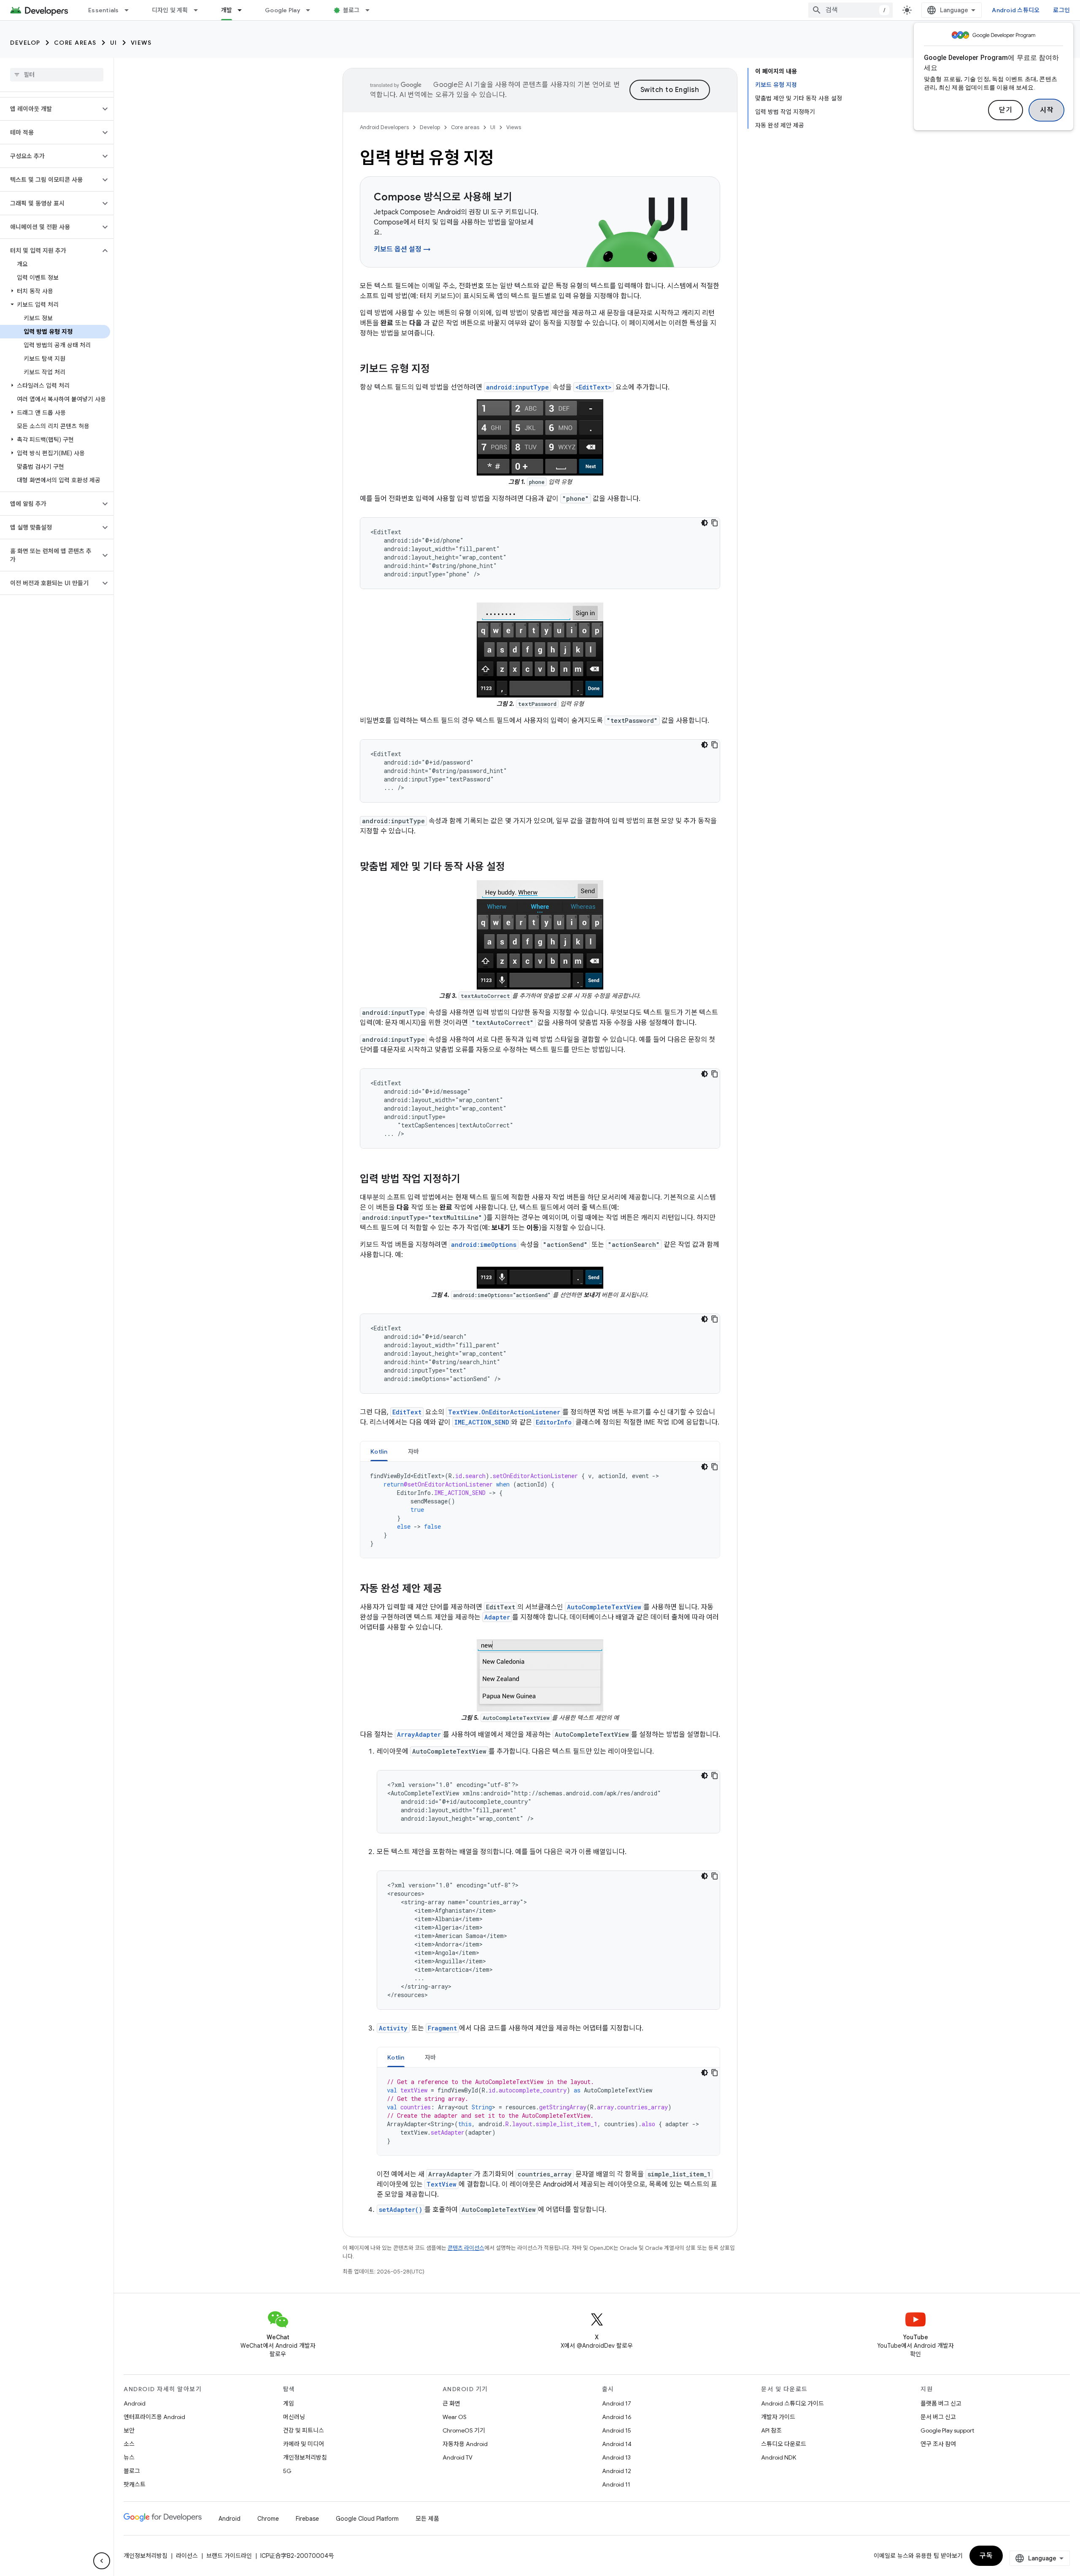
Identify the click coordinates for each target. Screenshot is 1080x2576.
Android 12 (617, 2471)
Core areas (75, 43)
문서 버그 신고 (938, 2417)
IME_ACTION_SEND (482, 1422)
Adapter (497, 1617)
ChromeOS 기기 (464, 2430)
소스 (129, 2444)
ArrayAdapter (419, 1734)
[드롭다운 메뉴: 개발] (243, 10)
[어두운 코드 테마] (705, 523)
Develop (25, 43)
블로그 (351, 10)
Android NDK (779, 2457)
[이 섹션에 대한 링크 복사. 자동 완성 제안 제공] (450, 1589)
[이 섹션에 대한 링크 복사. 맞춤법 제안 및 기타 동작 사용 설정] (513, 868)
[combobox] (850, 10)
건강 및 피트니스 (304, 2430)
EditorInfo (554, 1422)
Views (141, 43)
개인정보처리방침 (305, 2457)
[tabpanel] (540, 1510)
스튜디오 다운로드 (784, 2444)
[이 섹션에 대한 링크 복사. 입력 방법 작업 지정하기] (469, 1180)
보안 (129, 2430)
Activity (393, 2028)
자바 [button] (414, 1452)
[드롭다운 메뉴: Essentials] (130, 10)
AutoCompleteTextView (604, 1607)
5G (287, 2471)
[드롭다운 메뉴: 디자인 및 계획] (200, 10)
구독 (986, 2556)
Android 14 (617, 2444)
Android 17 (617, 2403)
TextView (441, 2184)
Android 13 (616, 2457)
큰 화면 (451, 2403)
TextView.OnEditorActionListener (504, 1412)
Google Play (283, 10)
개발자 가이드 (778, 2417)
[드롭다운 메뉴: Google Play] (312, 10)
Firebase (307, 2519)
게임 (289, 2403)
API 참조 (771, 2430)
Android (135, 2403)
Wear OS (455, 2417)
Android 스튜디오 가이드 (792, 2403)
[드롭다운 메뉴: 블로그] (371, 10)
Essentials (104, 10)
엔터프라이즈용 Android (154, 2417)
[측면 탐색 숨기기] (102, 2561)
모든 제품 (427, 2519)
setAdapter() (401, 2210)
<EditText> (594, 387)
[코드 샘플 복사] (715, 523)
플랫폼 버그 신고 (941, 2403)
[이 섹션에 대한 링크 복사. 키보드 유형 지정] (438, 370)
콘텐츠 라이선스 (466, 2248)
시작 (1046, 110)
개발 (227, 10)
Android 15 (617, 2430)
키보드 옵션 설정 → (402, 249)
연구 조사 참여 (938, 2444)
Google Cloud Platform (367, 2519)
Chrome (268, 2519)
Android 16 (617, 2417)
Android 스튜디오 (1016, 10)
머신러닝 (294, 2417)
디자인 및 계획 (170, 10)
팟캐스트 (135, 2484)
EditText (407, 1412)
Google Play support (947, 2430)
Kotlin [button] (379, 1452)
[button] (50, 109)
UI (114, 43)
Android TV (458, 2457)
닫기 (1006, 110)
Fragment (442, 2028)
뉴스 (129, 2457)
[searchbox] (57, 75)
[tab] (379, 1451)
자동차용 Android (465, 2444)
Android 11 (616, 2484)
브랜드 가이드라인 (229, 2556)
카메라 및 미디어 (304, 2444)
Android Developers (384, 127)
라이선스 (187, 2556)
